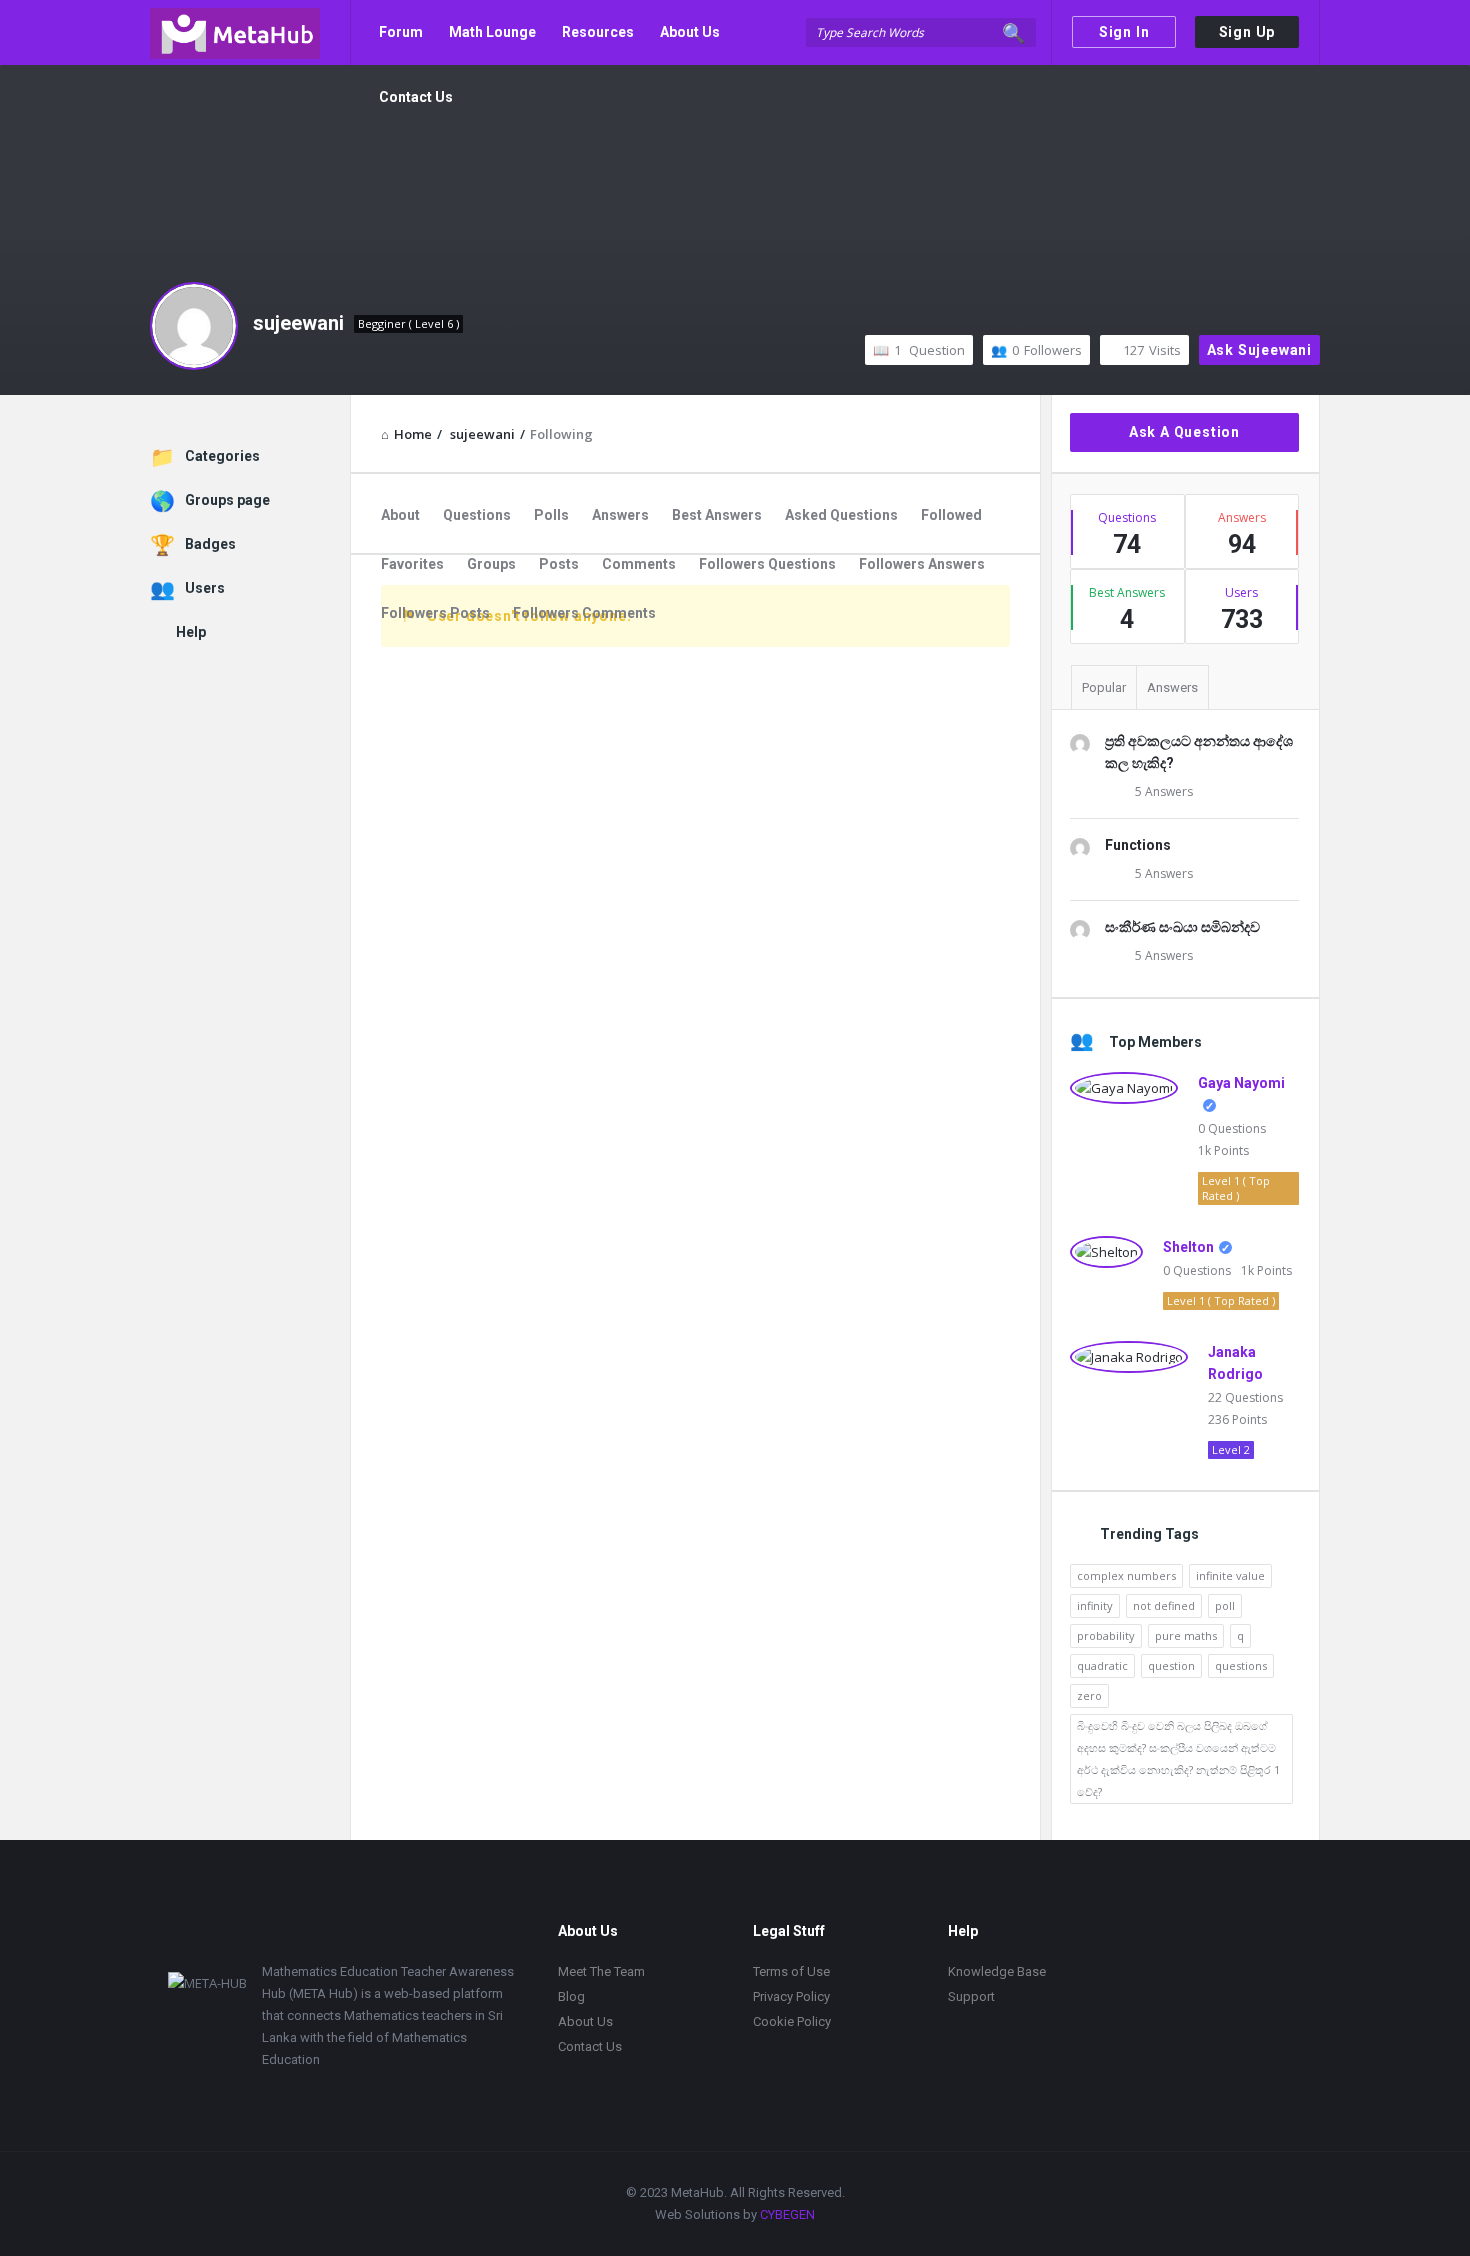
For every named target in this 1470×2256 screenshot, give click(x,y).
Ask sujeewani (1259, 350)
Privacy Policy (791, 1996)
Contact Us (416, 97)
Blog (571, 1996)
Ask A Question (1184, 432)
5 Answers (1164, 791)
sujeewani (298, 323)
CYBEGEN (787, 2214)
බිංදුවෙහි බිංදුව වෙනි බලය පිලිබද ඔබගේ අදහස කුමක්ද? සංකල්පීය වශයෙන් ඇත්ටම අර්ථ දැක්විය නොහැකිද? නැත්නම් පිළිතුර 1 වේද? (1178, 1758)
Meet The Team (601, 1971)
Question (929, 350)
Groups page (227, 500)
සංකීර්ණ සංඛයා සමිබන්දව (1182, 927)
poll (1225, 1605)
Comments (639, 564)
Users (205, 588)
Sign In (1124, 32)
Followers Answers (922, 564)
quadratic (1102, 1665)
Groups (491, 564)
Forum (401, 32)
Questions (477, 515)
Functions (1138, 845)
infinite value (1230, 1575)
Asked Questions (841, 515)
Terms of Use (791, 1971)
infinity (1095, 1605)
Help (191, 632)
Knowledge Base (997, 1971)
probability (1106, 1635)
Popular (1104, 687)
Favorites (412, 564)
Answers (620, 515)
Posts (559, 564)
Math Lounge (492, 32)
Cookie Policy (792, 2021)
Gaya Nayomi (1241, 1083)
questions (1241, 1665)
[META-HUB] (250, 32)
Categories (222, 456)
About (400, 515)
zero (1089, 1695)
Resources (598, 32)
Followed (951, 515)
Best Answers (717, 515)
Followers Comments (584, 613)
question (1171, 1665)
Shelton (1188, 1247)
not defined (1164, 1605)
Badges (210, 544)
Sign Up (1247, 32)
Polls (551, 515)
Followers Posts (435, 613)
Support (971, 1996)
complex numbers (1126, 1575)
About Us (690, 32)
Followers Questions (767, 564)
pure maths (1186, 1635)
